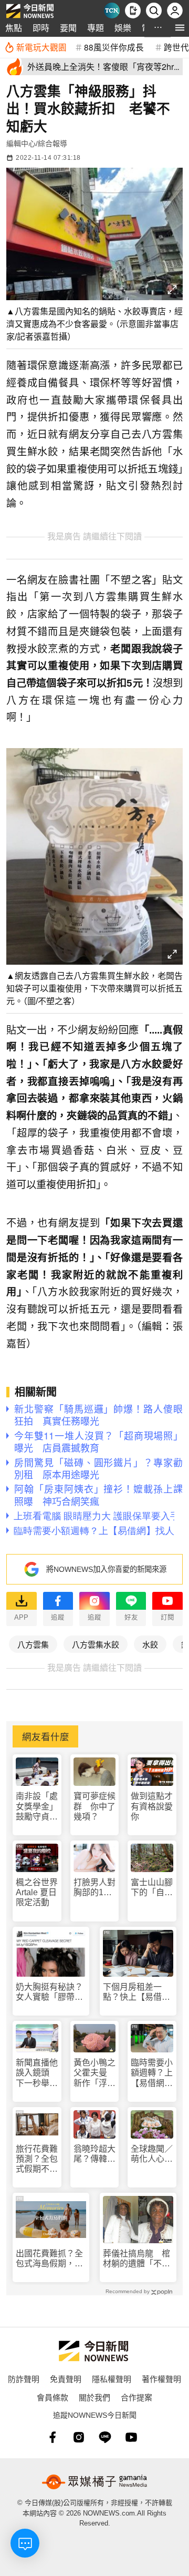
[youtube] (131, 2437)
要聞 (68, 28)
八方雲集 (33, 1644)
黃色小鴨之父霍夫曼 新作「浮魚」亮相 (94, 2073)
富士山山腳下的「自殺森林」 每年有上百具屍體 (152, 1888)
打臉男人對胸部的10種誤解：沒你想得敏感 (94, 1888)
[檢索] (154, 11)
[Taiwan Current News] (112, 11)
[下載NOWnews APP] (133, 11)
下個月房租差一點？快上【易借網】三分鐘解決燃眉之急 (136, 1992)
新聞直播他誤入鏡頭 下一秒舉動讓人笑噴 (37, 2073)
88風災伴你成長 (114, 47)
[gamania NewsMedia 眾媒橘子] (94, 2482)
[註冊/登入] (175, 11)
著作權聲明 (161, 2379)
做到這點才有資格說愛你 (152, 1806)
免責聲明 (66, 2379)
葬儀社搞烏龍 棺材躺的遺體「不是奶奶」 (136, 2259)
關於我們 (94, 2397)
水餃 (150, 1644)
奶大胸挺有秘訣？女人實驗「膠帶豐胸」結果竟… (49, 1992)
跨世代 (176, 47)
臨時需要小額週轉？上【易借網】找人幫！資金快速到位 (152, 2073)
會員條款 (52, 2397)
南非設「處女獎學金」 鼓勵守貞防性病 (37, 1807)
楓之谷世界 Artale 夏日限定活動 (37, 1892)
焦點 (14, 28)
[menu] (180, 28)
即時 (41, 28)
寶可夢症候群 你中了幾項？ (94, 1806)
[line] (105, 2437)
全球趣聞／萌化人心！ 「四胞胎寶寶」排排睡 (152, 2154)
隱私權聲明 (112, 2379)
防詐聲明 (24, 2379)
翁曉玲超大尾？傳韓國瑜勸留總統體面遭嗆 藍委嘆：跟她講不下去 (94, 2154)
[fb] (52, 2437)
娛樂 (123, 28)
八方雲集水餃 (96, 1644)
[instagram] (79, 2437)
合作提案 (136, 2397)
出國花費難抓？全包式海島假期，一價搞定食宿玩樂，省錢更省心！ (49, 2259)
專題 (96, 28)
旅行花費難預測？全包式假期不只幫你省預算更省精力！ (37, 2159)
